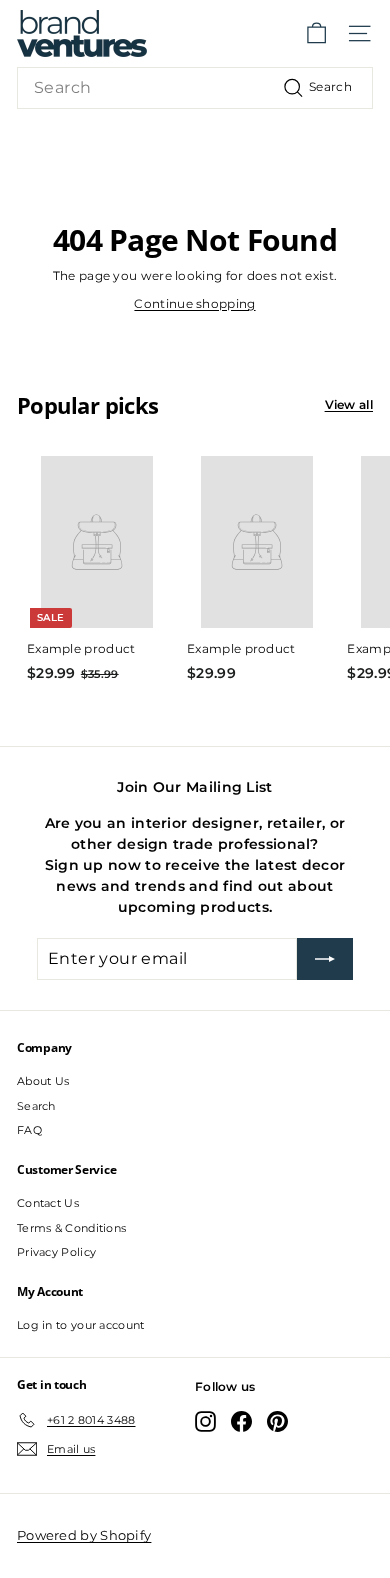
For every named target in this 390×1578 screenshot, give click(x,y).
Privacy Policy (56, 1252)
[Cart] (316, 33)
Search (36, 1106)
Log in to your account (81, 1325)
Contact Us (48, 1203)
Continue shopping (194, 303)
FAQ (29, 1130)
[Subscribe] (325, 959)
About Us (43, 1081)
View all (349, 404)
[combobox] (195, 88)
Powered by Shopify (84, 1535)
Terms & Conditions (71, 1228)
